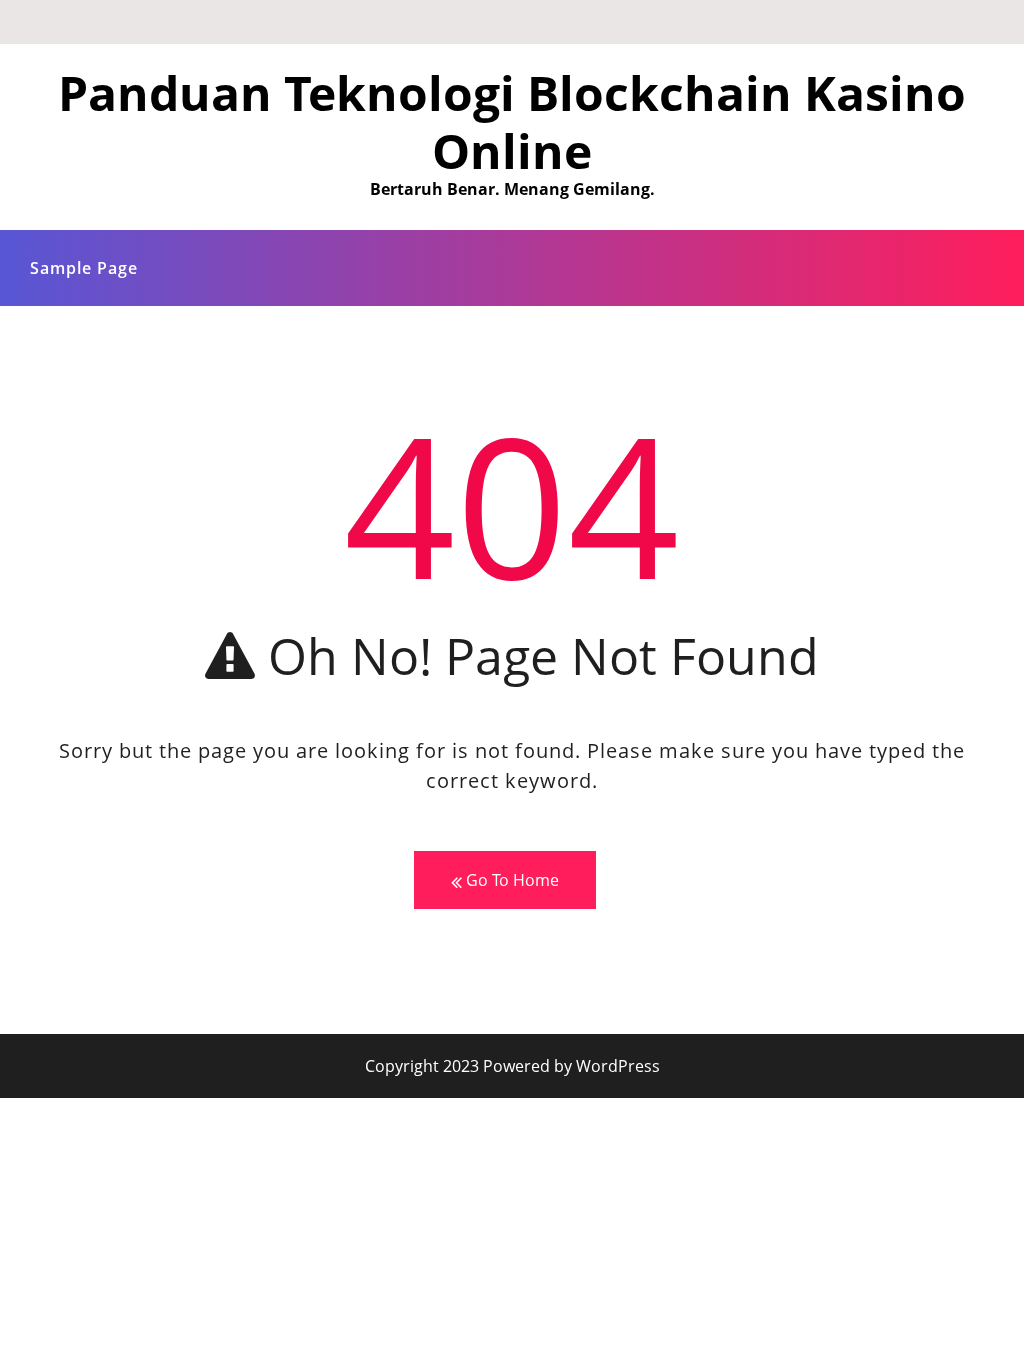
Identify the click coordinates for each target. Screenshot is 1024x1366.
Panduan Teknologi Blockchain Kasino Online (512, 121)
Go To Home (510, 880)
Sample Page (84, 268)
